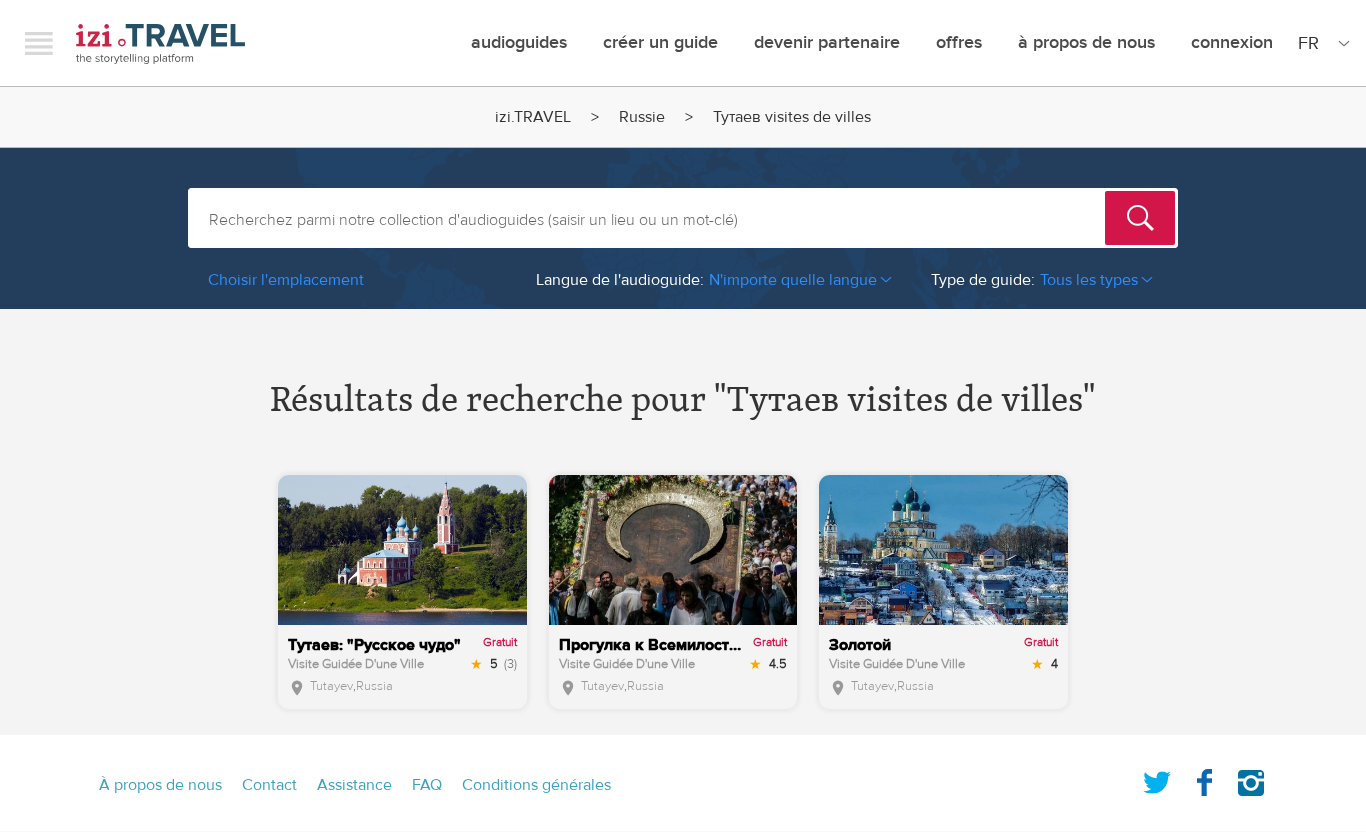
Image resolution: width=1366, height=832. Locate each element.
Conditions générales (536, 785)
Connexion (1232, 42)
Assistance (354, 785)
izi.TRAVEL (160, 43)
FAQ (427, 785)
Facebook (1204, 779)
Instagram (1251, 779)
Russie (642, 117)
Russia (374, 686)
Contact (269, 785)
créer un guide (660, 42)
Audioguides (519, 42)
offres (959, 42)
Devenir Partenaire (827, 42)
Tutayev (331, 686)
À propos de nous (1086, 42)
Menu (39, 43)
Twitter (1157, 779)
